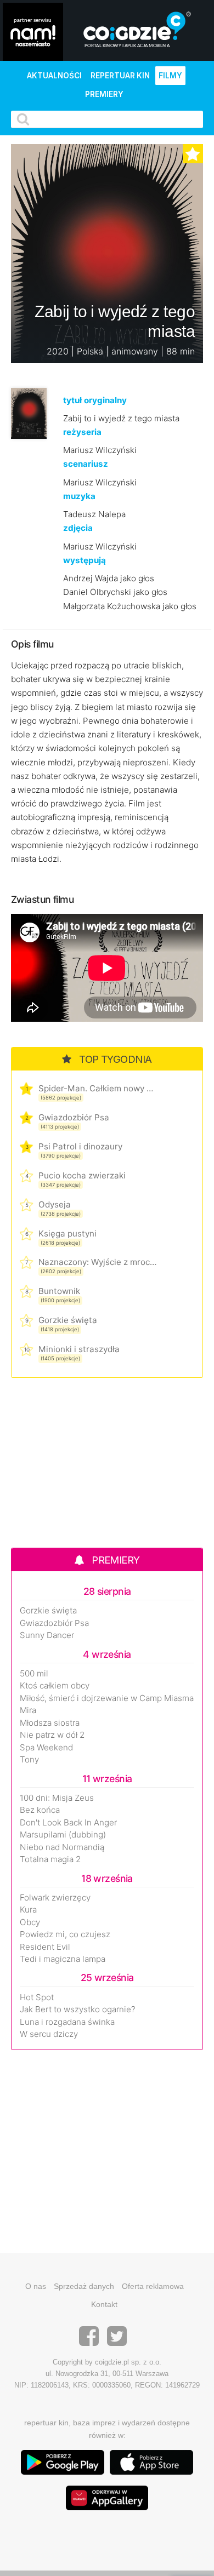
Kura (28, 1910)
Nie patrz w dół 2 (52, 1735)
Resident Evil (45, 1947)
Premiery (104, 94)
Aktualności (54, 76)
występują (85, 560)
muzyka (79, 496)
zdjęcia (78, 528)
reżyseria (82, 432)
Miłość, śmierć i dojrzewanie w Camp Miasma (107, 1698)
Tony (29, 1760)
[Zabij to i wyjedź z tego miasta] (29, 412)
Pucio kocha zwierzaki (82, 1175)
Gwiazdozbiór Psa (74, 1117)
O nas (36, 2286)
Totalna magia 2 (50, 1859)
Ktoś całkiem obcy (55, 1686)
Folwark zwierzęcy (55, 1898)
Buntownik (59, 1291)
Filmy (170, 76)
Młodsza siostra (50, 1723)
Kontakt (104, 2304)
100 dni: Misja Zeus (57, 1798)
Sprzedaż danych (84, 2286)
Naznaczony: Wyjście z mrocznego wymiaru (97, 1262)
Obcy (30, 1922)
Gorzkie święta (68, 1320)
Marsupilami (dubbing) (63, 1835)
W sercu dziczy (49, 2034)
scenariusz (86, 464)
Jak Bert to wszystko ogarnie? (78, 2010)
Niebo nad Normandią (62, 1847)
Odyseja (55, 1204)
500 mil (34, 1674)
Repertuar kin (120, 76)
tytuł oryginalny (95, 400)
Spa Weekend (46, 1748)
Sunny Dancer (47, 1635)
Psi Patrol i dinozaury (80, 1146)
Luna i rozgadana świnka (67, 2022)
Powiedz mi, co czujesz (65, 1934)
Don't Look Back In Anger (68, 1823)
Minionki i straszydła (79, 1349)
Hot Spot (37, 1997)
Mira (28, 1710)
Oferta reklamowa (153, 2286)
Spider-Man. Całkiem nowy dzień (97, 1088)
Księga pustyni (67, 1233)
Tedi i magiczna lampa (63, 1959)
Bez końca (40, 1810)
